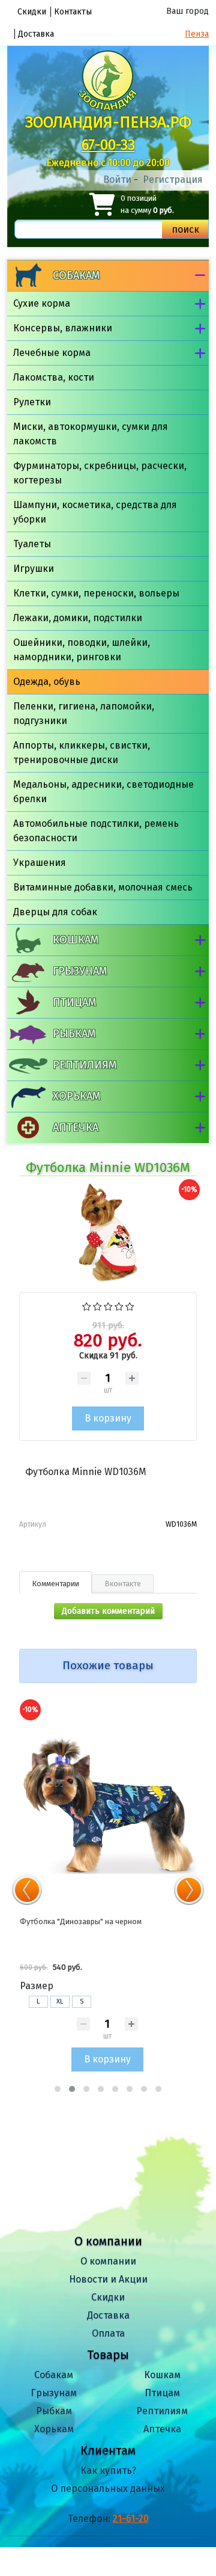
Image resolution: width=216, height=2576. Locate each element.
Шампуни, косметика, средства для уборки (95, 512)
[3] (108, 1306)
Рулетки (32, 402)
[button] (58, 2089)
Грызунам (80, 971)
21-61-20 (131, 2519)
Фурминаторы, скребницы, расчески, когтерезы (100, 473)
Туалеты (32, 544)
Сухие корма (42, 303)
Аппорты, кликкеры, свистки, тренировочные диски (82, 753)
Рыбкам (74, 1034)
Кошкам (76, 940)
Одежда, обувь (47, 682)
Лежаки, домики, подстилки (78, 618)
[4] (119, 1306)
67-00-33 (108, 145)
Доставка (36, 34)
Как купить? (108, 2470)
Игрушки (34, 569)
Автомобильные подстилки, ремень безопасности (96, 831)
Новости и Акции (108, 2279)
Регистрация (173, 179)
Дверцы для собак (55, 912)
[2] (97, 1306)
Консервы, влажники (63, 328)
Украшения (40, 863)
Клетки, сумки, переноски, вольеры (96, 593)
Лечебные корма (52, 353)
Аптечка (76, 1127)
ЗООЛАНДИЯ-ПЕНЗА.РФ (108, 122)
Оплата (108, 2333)
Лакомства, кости (54, 377)
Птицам (74, 1002)
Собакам (76, 275)
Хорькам (76, 1096)
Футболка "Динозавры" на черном (81, 1921)
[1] (87, 1306)
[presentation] (27, 1890)
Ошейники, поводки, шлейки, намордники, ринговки (82, 650)
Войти (117, 179)
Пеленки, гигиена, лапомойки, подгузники (84, 713)
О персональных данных (108, 2489)
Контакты (73, 12)
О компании (108, 2261)
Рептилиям (85, 1065)
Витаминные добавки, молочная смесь (103, 887)
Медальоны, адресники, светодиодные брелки (103, 792)
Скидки (32, 12)
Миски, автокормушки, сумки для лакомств (91, 434)
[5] (130, 1306)
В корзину (107, 2059)
